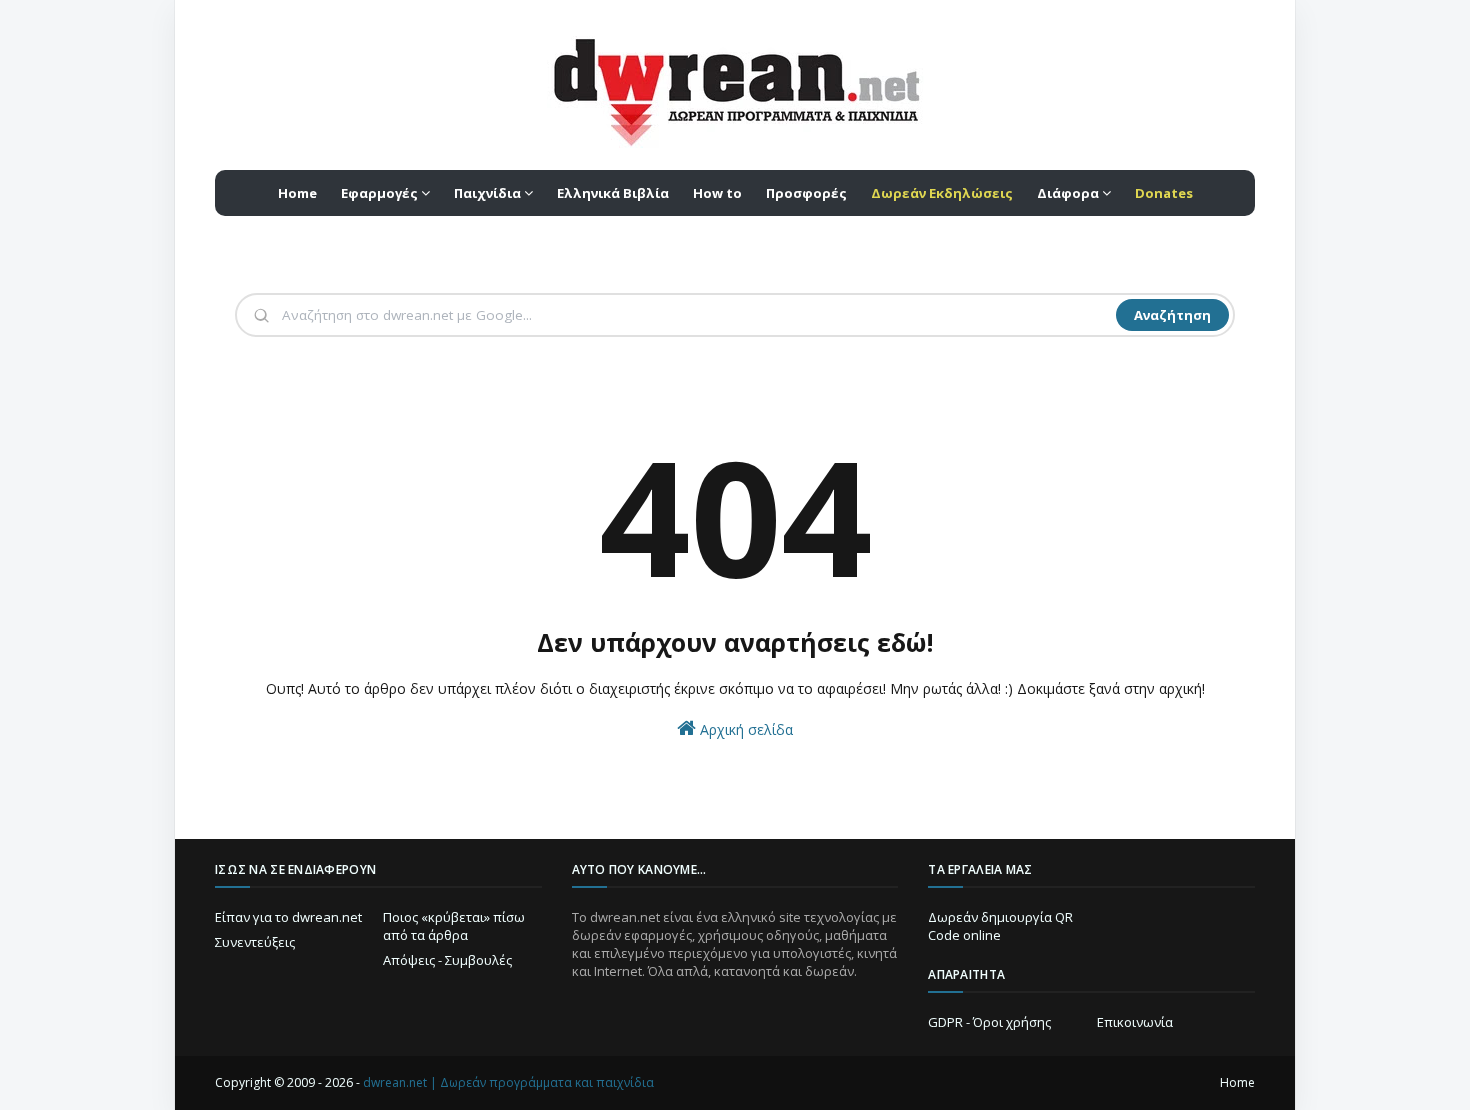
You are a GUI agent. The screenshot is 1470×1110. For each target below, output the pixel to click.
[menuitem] (942, 193)
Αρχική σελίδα (744, 729)
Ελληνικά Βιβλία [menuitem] (613, 193)
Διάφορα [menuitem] (1068, 193)
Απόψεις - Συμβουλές (447, 960)
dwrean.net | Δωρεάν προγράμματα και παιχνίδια (508, 1082)
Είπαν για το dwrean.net (288, 917)
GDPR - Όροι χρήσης (989, 1022)
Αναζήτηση (1172, 315)
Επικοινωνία (1135, 1022)
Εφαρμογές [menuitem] (379, 193)
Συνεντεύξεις (255, 942)
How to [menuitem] (717, 193)
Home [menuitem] (297, 193)
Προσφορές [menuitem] (806, 193)
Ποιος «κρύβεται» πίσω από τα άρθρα (454, 926)
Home (1237, 1082)
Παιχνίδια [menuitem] (487, 193)
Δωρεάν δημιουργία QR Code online (1000, 926)
